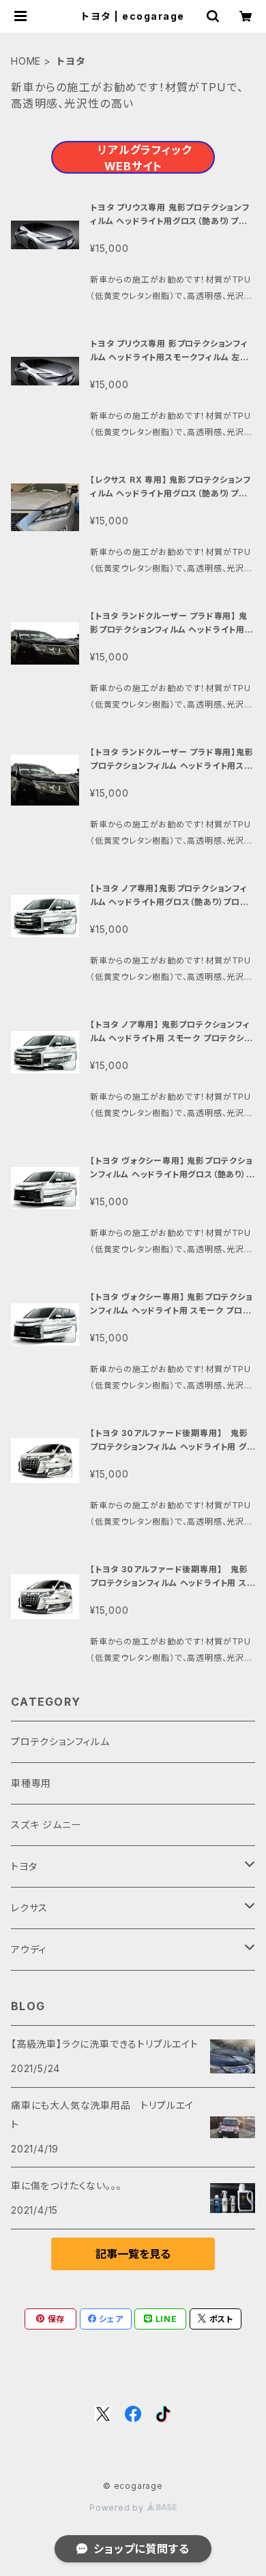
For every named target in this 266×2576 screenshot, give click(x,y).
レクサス (29, 1908)
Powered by (118, 2508)
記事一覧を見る (133, 2254)
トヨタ (24, 1866)
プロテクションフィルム (60, 1742)
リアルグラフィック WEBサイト (145, 158)
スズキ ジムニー (46, 1825)
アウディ (29, 1949)
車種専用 (31, 1783)
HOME (26, 61)
